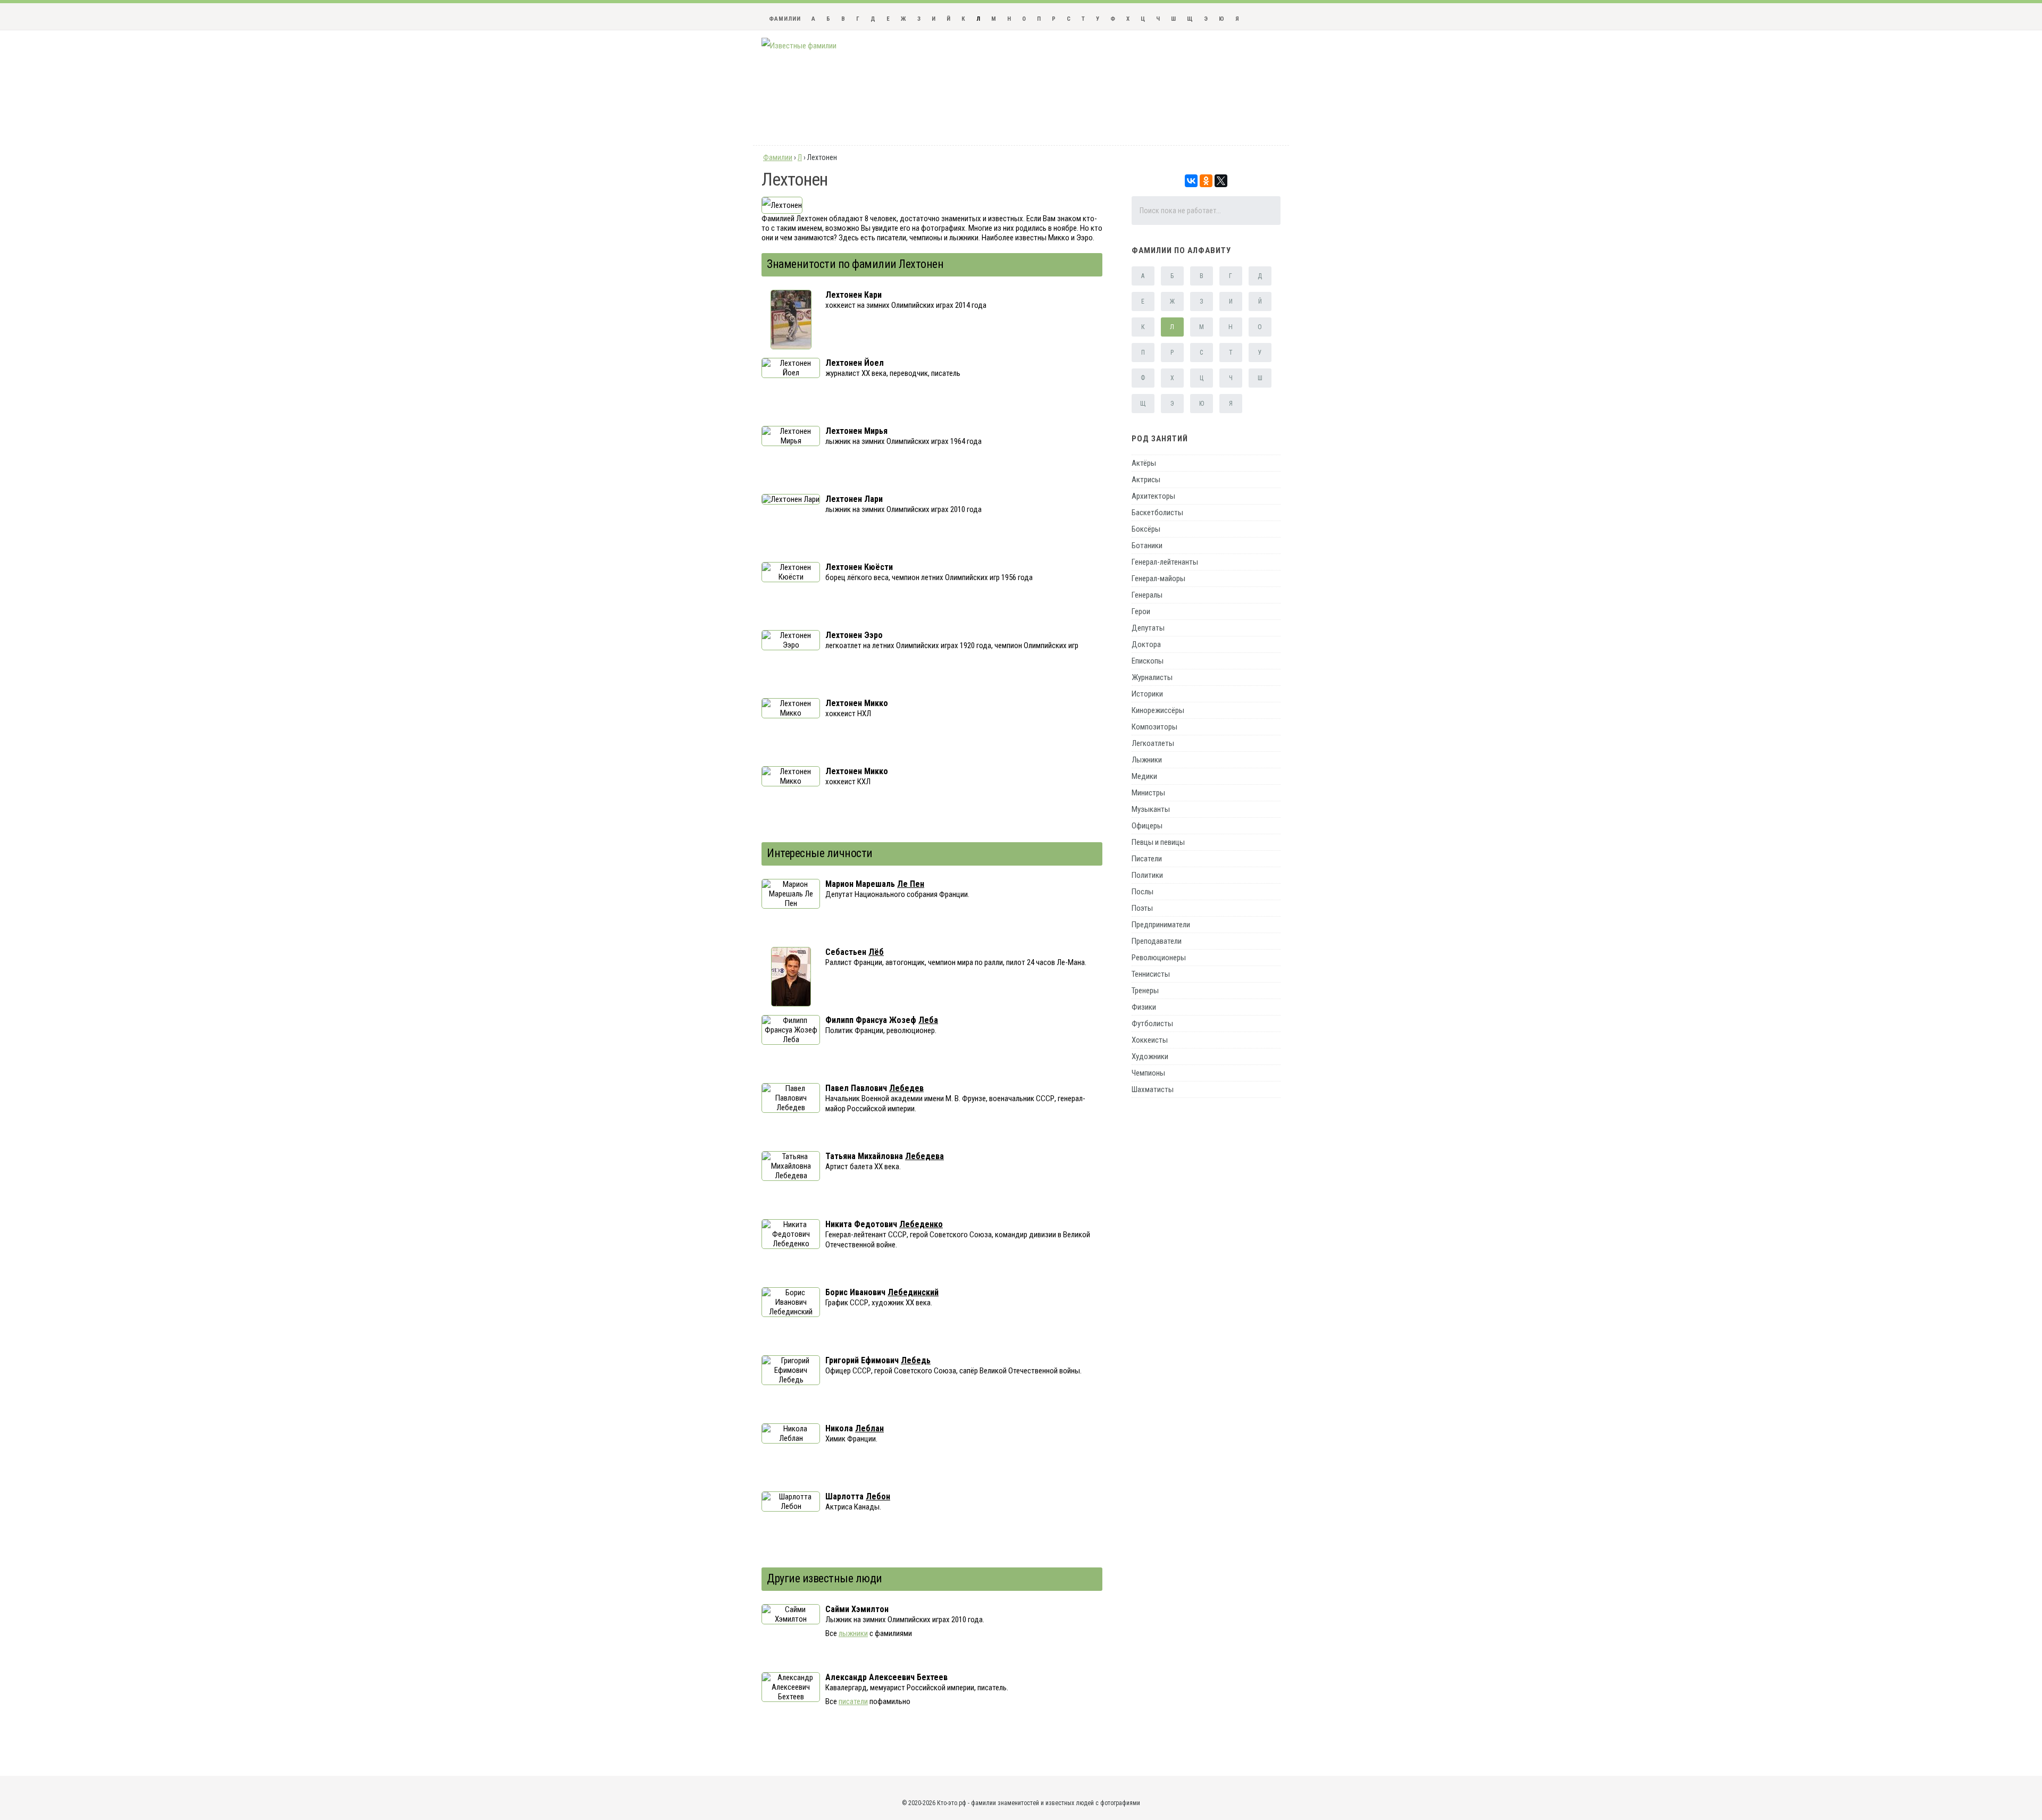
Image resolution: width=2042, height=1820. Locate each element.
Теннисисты (1151, 974)
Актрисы (1146, 480)
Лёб (876, 952)
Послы (1143, 892)
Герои (1141, 611)
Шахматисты (1153, 1089)
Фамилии (785, 19)
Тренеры (1145, 991)
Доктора (1146, 644)
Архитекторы (1153, 496)
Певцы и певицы (1158, 842)
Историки (1147, 694)
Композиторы (1154, 727)
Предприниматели (1161, 925)
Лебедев (906, 1088)
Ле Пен (911, 884)
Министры (1148, 793)
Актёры (1144, 463)
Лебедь (916, 1360)
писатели (853, 1701)
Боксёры (1146, 529)
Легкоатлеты (1153, 743)
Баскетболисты (1157, 513)
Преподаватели (1157, 941)
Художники (1150, 1056)
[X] (1221, 181)
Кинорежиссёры (1158, 710)
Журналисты (1152, 677)
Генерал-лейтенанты (1165, 562)
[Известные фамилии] (799, 46)
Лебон (878, 1496)
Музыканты (1151, 809)
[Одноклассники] (1206, 181)
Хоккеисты (1150, 1040)
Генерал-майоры (1158, 578)
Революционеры (1159, 958)
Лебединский (913, 1292)
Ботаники (1147, 546)
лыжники (853, 1633)
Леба (928, 1020)
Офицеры (1147, 826)
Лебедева (924, 1156)
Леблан (869, 1428)
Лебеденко (921, 1224)
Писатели (1147, 859)
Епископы (1148, 661)
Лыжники (1147, 760)
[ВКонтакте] (1191, 181)
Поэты (1142, 908)
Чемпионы (1148, 1073)
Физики (1144, 1007)
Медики (1144, 776)
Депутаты (1148, 628)
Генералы (1147, 595)
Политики (1147, 875)
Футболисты (1152, 1024)
